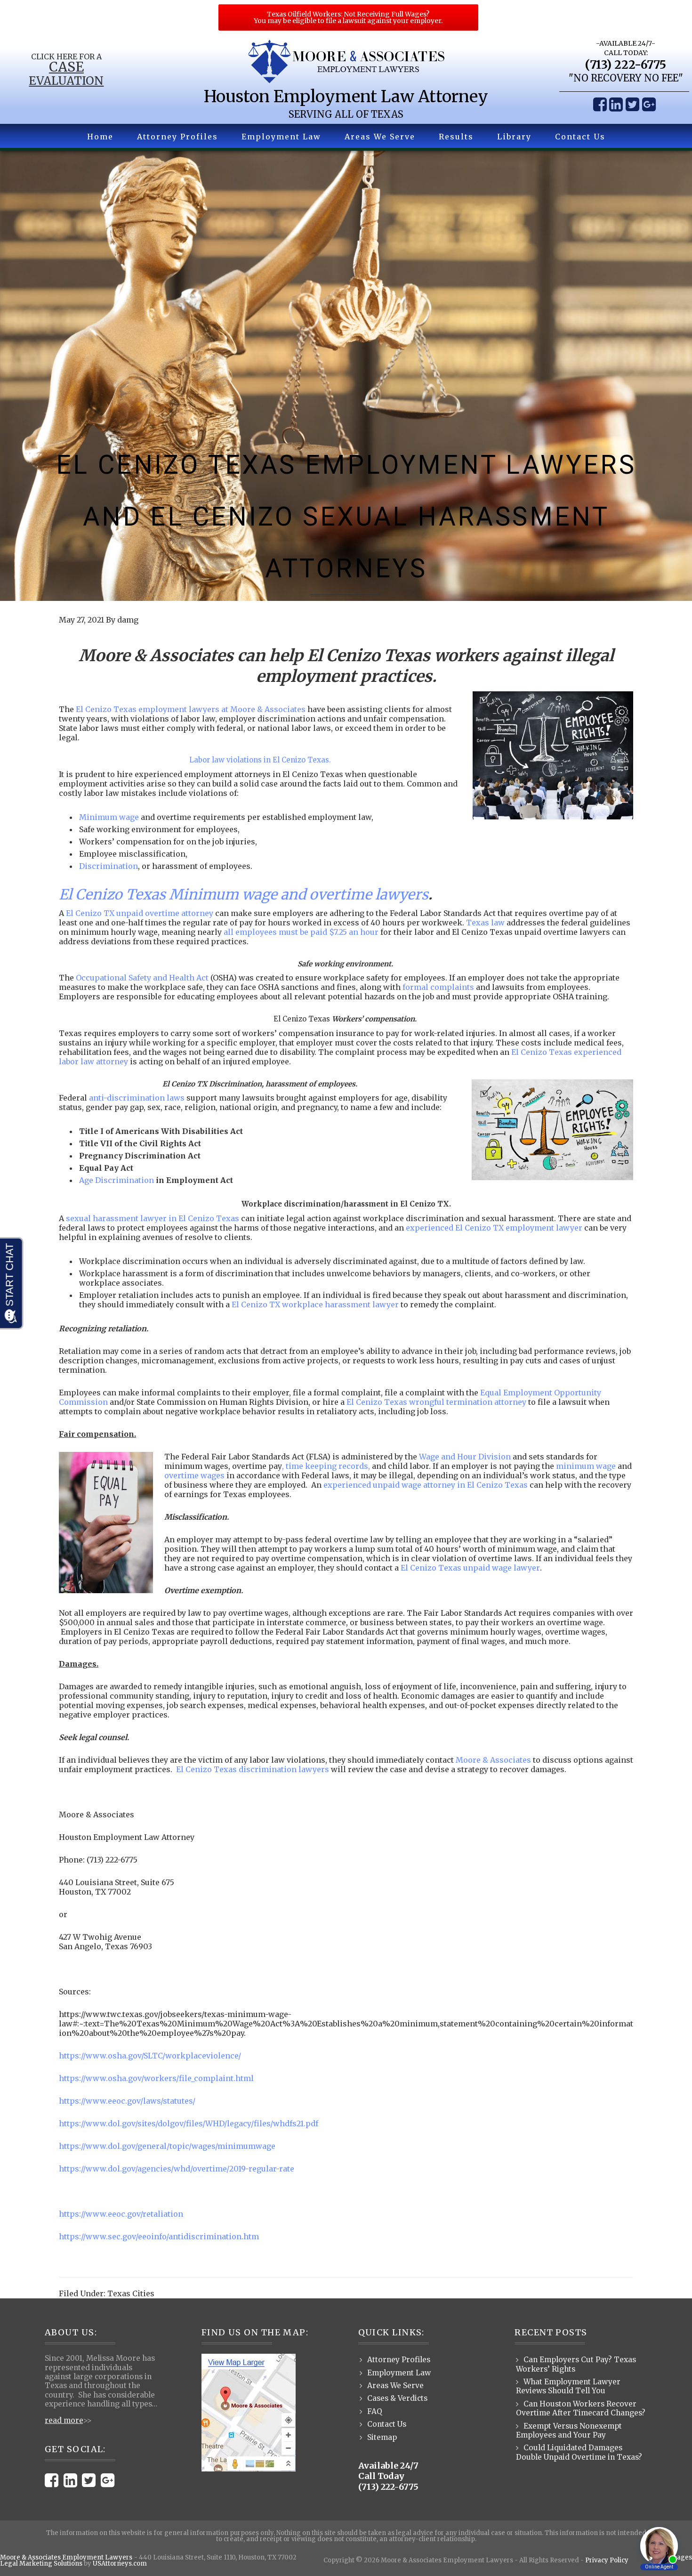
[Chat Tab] (346, 1288)
